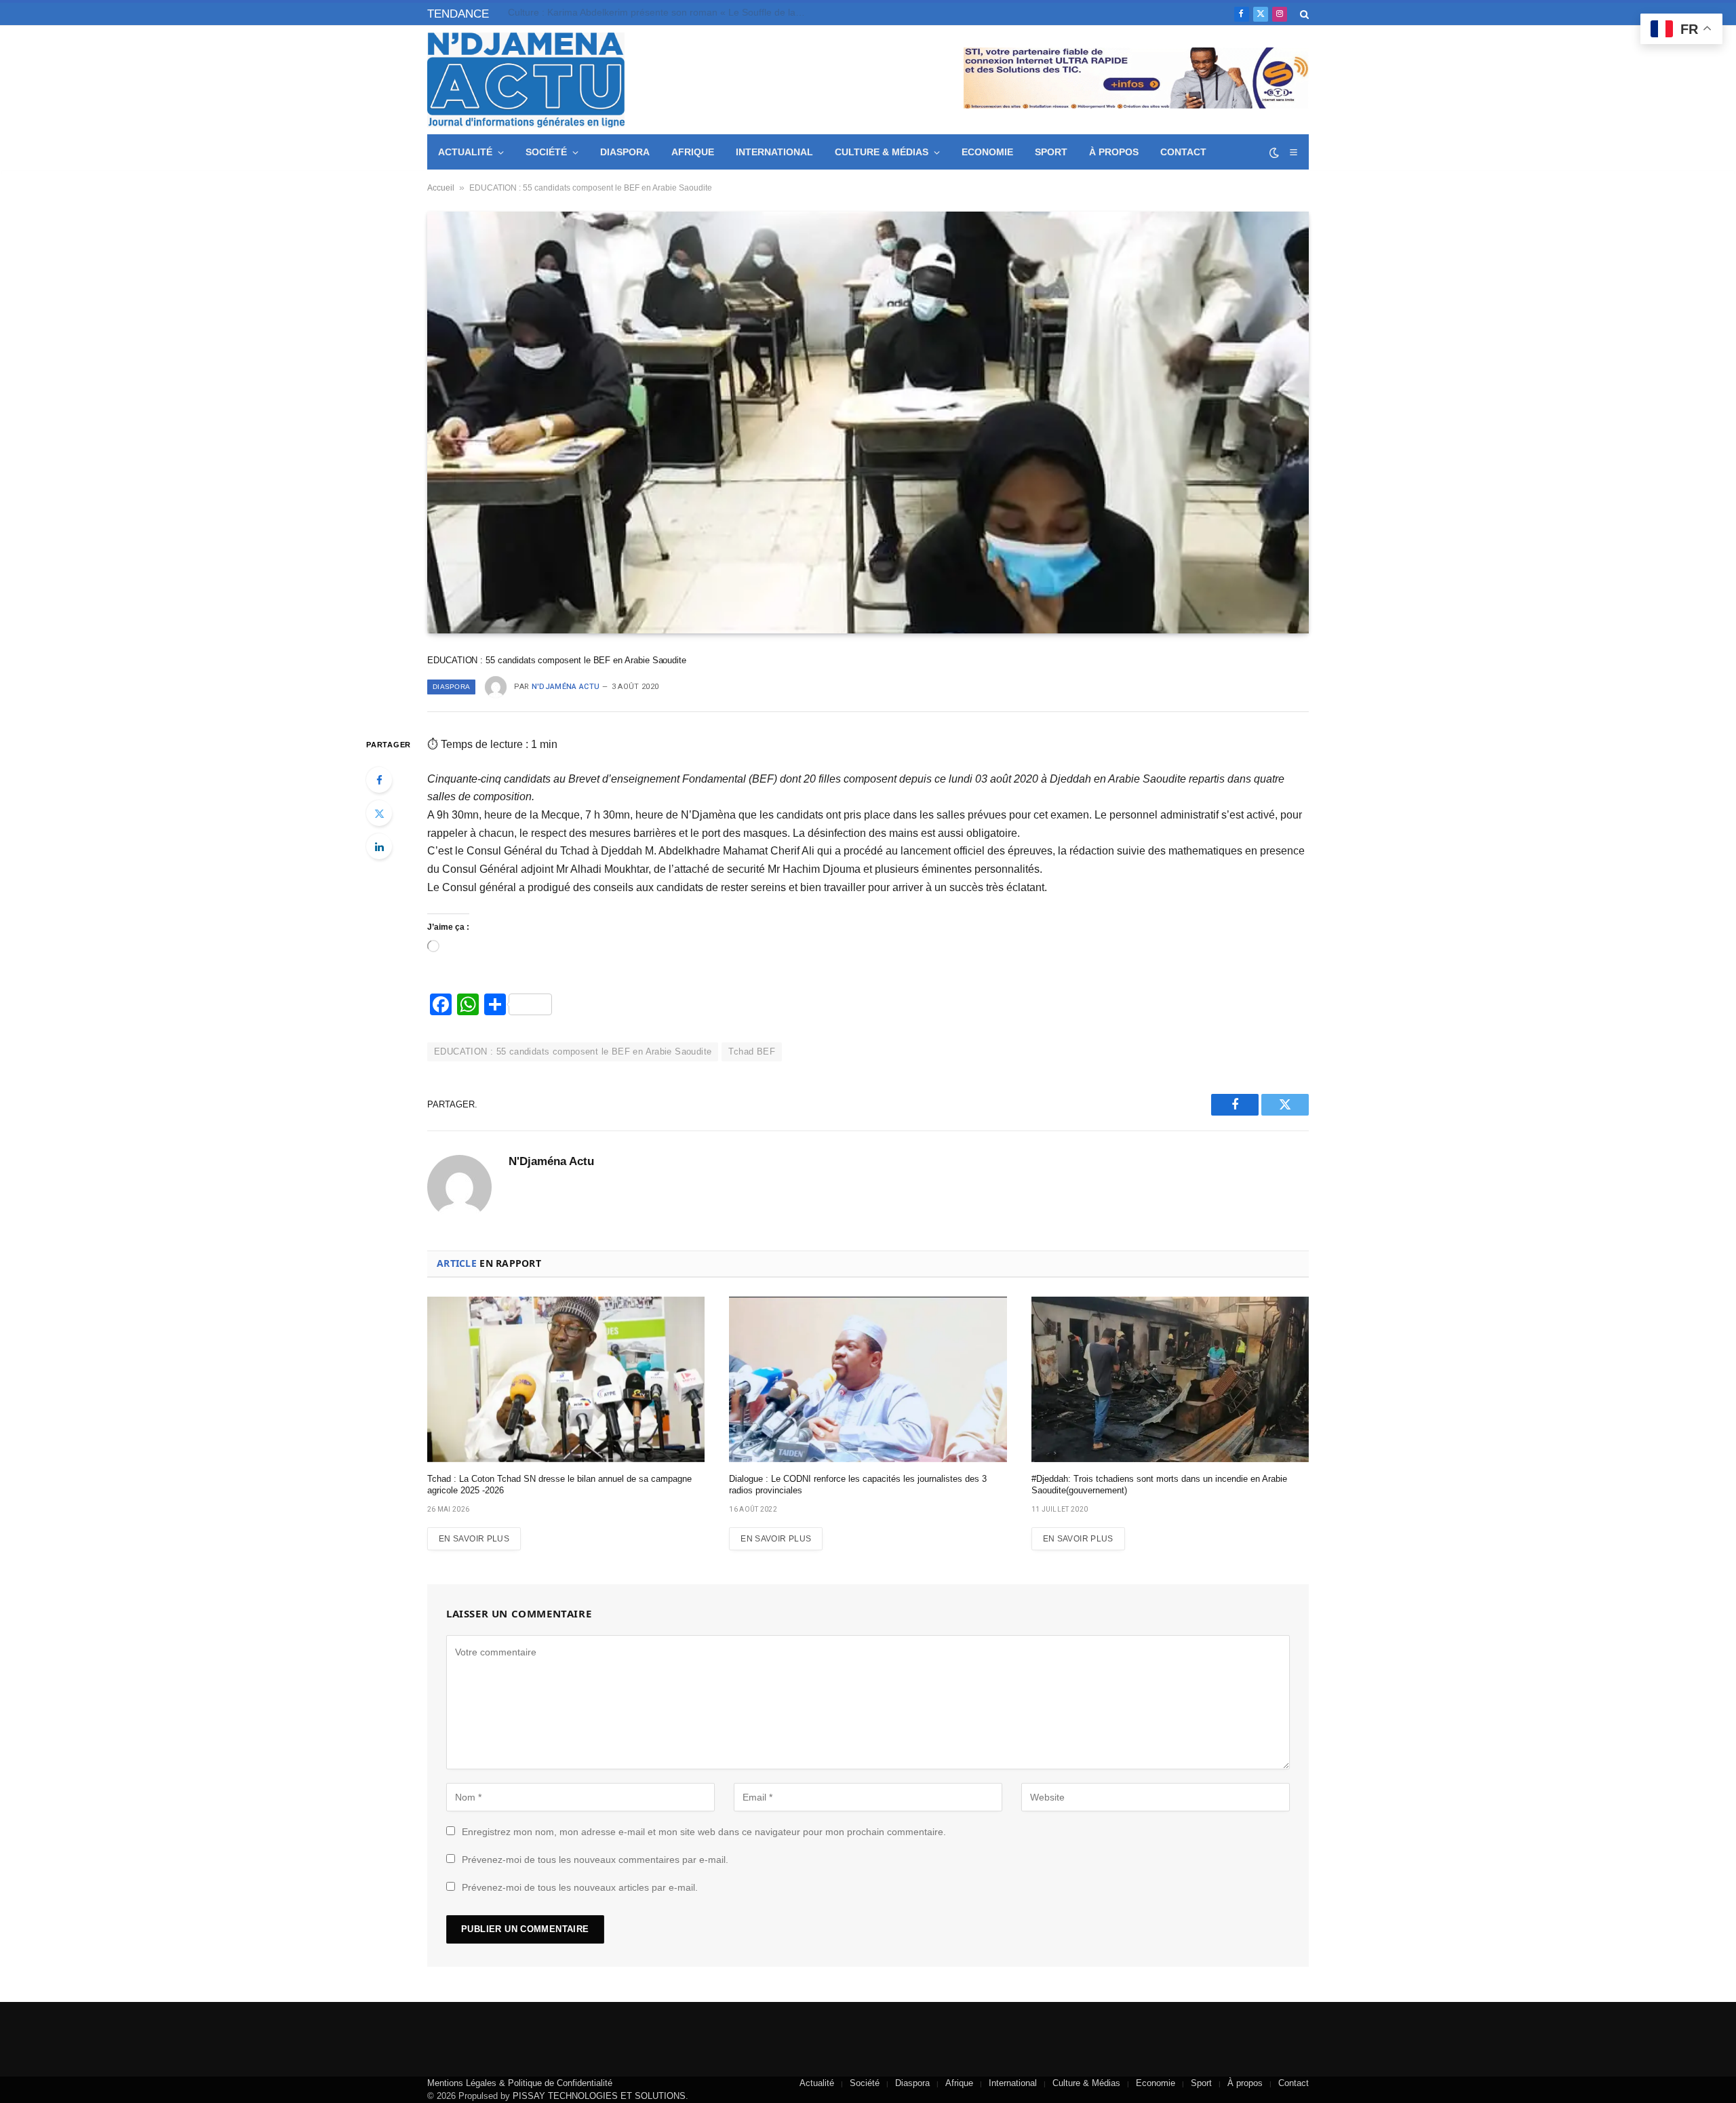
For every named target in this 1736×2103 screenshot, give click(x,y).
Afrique (693, 152)
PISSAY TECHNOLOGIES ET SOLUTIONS (599, 2096)
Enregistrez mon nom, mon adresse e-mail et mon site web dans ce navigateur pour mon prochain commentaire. (704, 1832)
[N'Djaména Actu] (526, 80)
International (774, 152)
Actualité (465, 152)
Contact (1183, 152)
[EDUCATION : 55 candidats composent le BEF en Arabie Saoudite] (868, 422)
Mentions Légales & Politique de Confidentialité (520, 2083)
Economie (987, 152)
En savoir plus (474, 1539)
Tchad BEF (752, 1051)
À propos (1114, 152)
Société (546, 152)
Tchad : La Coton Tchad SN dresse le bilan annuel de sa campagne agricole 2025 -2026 (559, 1485)
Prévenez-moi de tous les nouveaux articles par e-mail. (580, 1887)
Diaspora (625, 152)
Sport (1051, 152)
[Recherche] (1303, 14)
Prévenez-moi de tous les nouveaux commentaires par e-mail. (595, 1860)
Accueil (441, 188)
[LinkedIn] (379, 846)
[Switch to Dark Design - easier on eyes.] (1274, 153)
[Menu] (1293, 152)
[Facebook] (379, 780)
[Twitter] (379, 813)
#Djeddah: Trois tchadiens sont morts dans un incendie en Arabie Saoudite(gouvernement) (1159, 1485)
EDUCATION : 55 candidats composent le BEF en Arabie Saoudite (573, 1051)
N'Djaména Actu (566, 687)
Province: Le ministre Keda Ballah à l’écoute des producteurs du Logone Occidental (660, 12)
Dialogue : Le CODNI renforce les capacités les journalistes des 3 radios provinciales (858, 1485)
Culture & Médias (882, 152)
